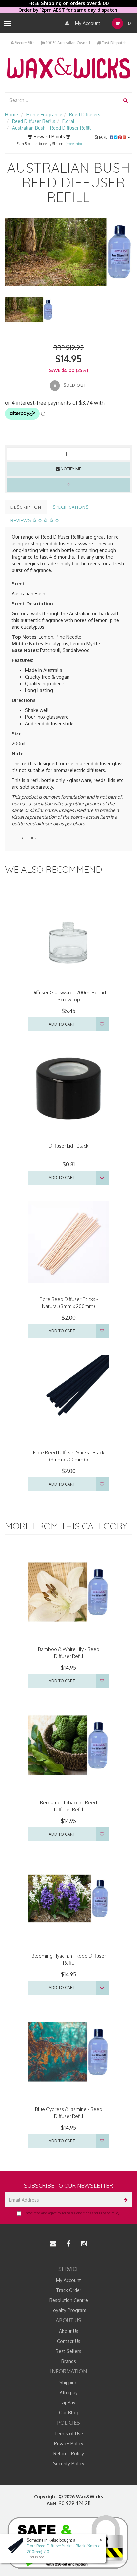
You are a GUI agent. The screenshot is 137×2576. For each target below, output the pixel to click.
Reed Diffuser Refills (34, 121)
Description (26, 507)
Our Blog (69, 2413)
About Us (69, 2331)
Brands (69, 2361)
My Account (87, 23)
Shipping (68, 2383)
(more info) (73, 144)
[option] (68, 252)
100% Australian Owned (68, 43)
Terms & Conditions (76, 2213)
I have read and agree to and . (72, 2213)
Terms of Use (69, 2434)
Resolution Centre (69, 2300)
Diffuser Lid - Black (68, 1146)
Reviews (21, 520)
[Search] (126, 100)
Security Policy (69, 2464)
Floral (68, 121)
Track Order (69, 2290)
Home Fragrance (44, 114)
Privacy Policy (109, 2213)
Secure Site (24, 43)
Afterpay (69, 2393)
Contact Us (69, 2341)
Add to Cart (62, 1024)
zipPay (68, 2403)
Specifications (71, 507)
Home (11, 114)
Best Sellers (68, 2351)
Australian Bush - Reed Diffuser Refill (51, 128)
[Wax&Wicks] (68, 68)
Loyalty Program (68, 2310)
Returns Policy (69, 2454)
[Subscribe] (125, 2200)
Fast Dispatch (114, 43)
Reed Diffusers (85, 114)
